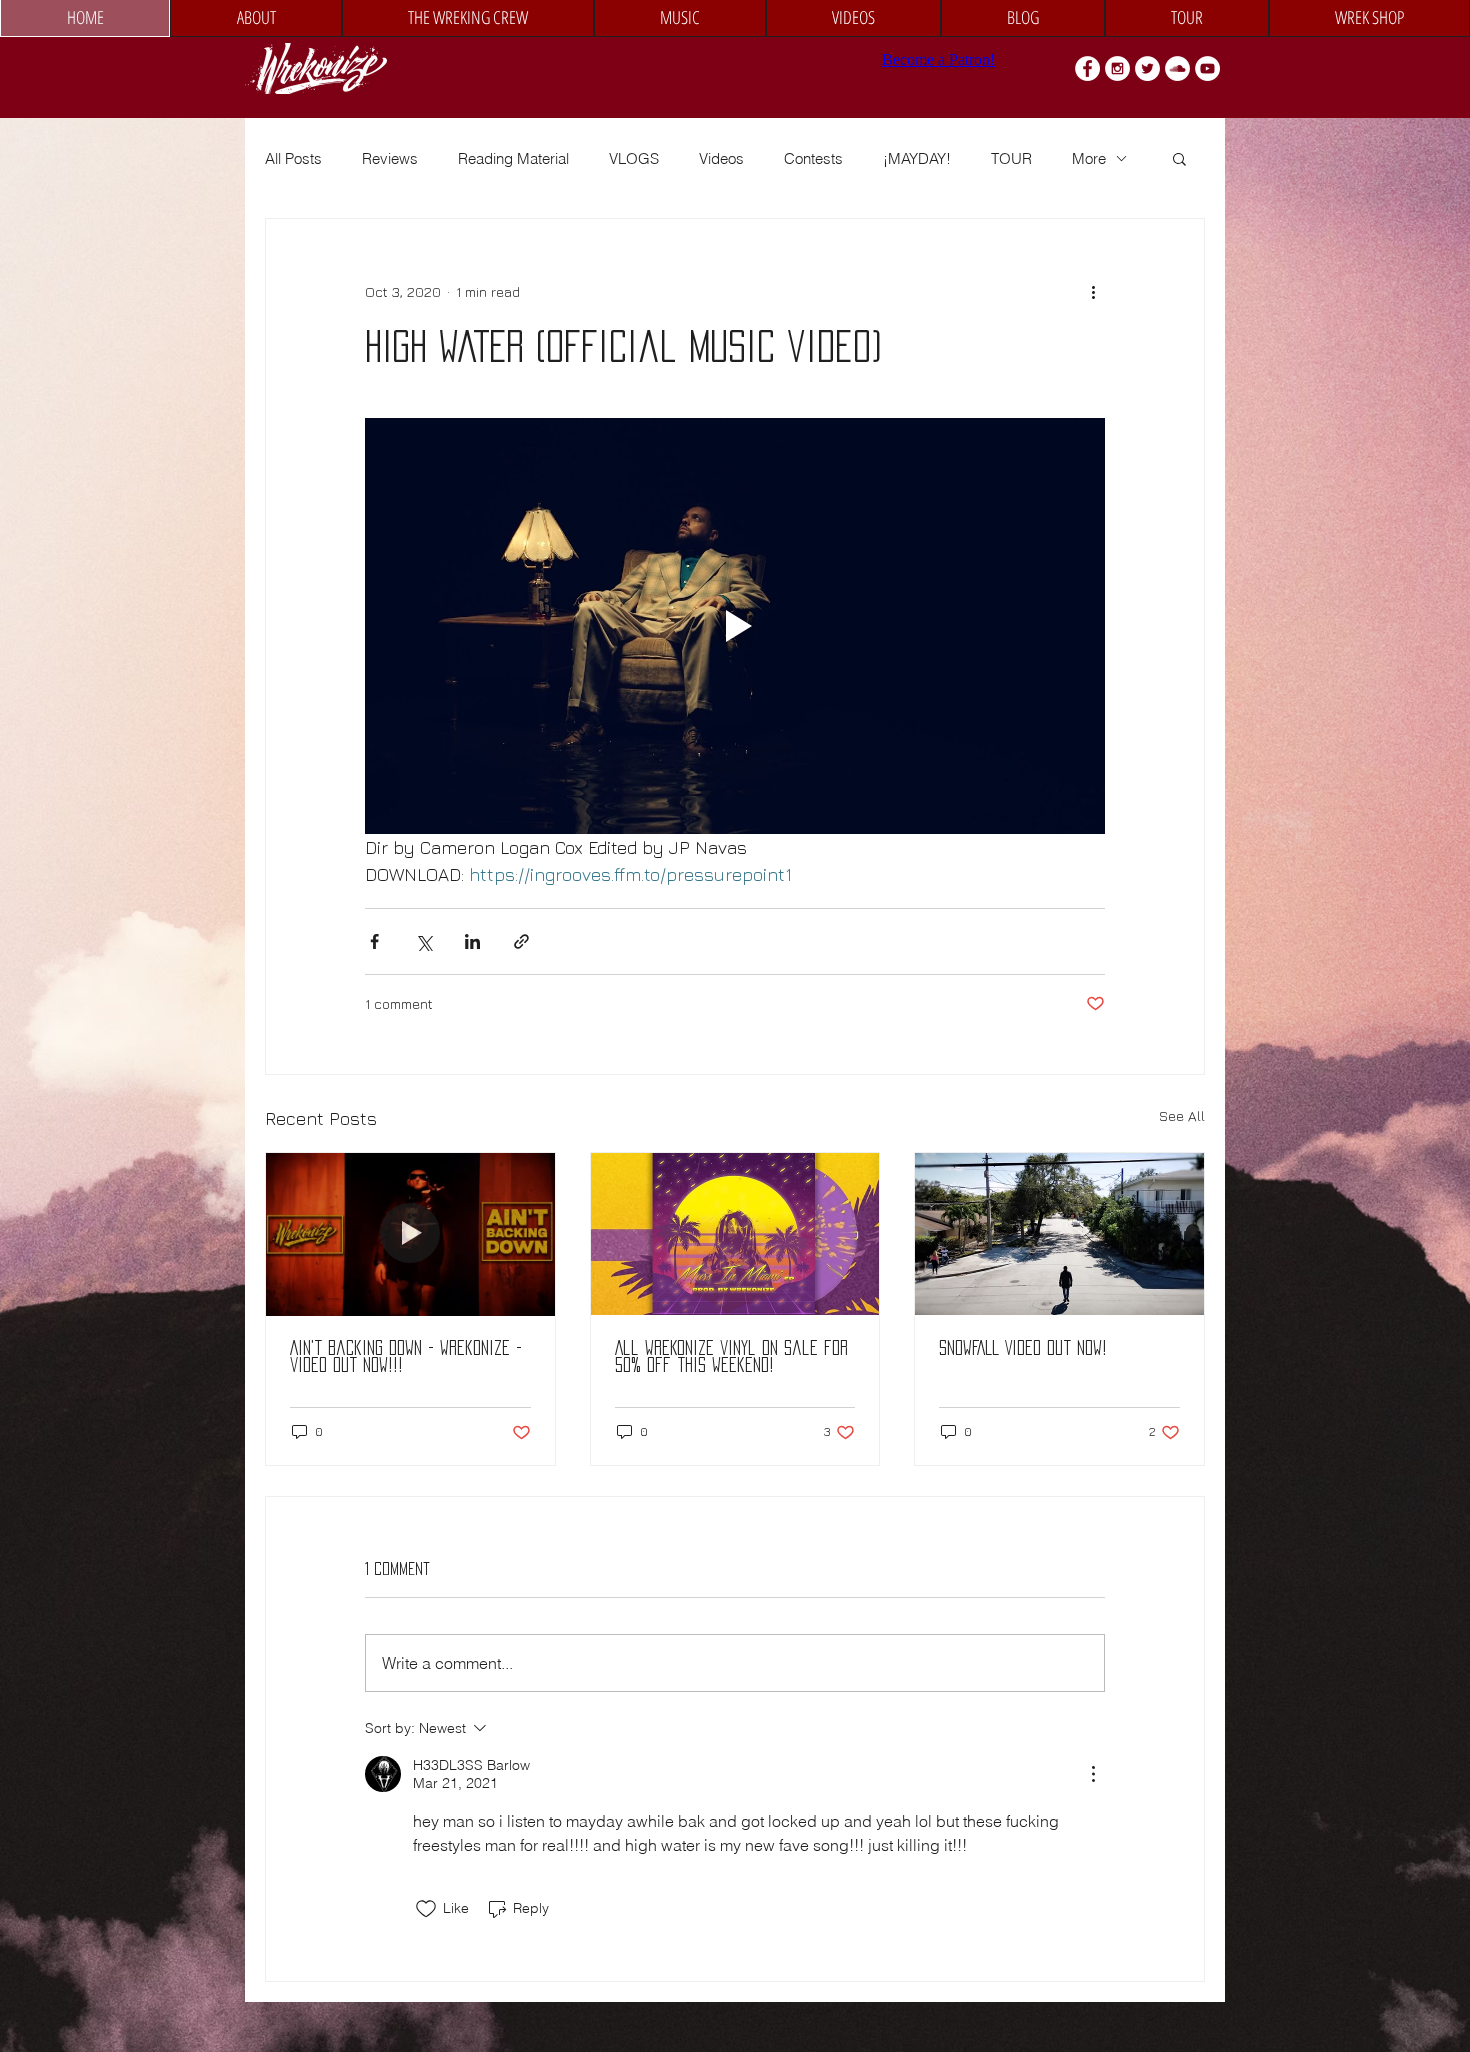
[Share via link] (521, 941)
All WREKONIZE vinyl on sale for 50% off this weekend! (731, 1356)
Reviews (390, 158)
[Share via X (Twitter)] (423, 941)
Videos (721, 158)
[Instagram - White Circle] (1117, 68)
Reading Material (513, 158)
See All (1182, 1115)
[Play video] (735, 626)
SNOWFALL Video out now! (1023, 1348)
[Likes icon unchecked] (426, 1909)
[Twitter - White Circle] (1147, 68)
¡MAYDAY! (917, 158)
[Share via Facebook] (374, 941)
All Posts (293, 158)
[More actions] (1093, 291)
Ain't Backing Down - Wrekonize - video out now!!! (406, 1356)
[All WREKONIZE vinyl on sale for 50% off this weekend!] (735, 1234)
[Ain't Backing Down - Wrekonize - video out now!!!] (410, 1234)
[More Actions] (1093, 1774)
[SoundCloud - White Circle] (1177, 68)
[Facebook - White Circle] (1087, 68)
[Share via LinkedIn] (472, 941)
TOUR (1011, 158)
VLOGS (634, 158)
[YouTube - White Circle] (1207, 68)
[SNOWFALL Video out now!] (1059, 1234)
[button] (1179, 158)
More (1089, 158)
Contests (813, 158)
